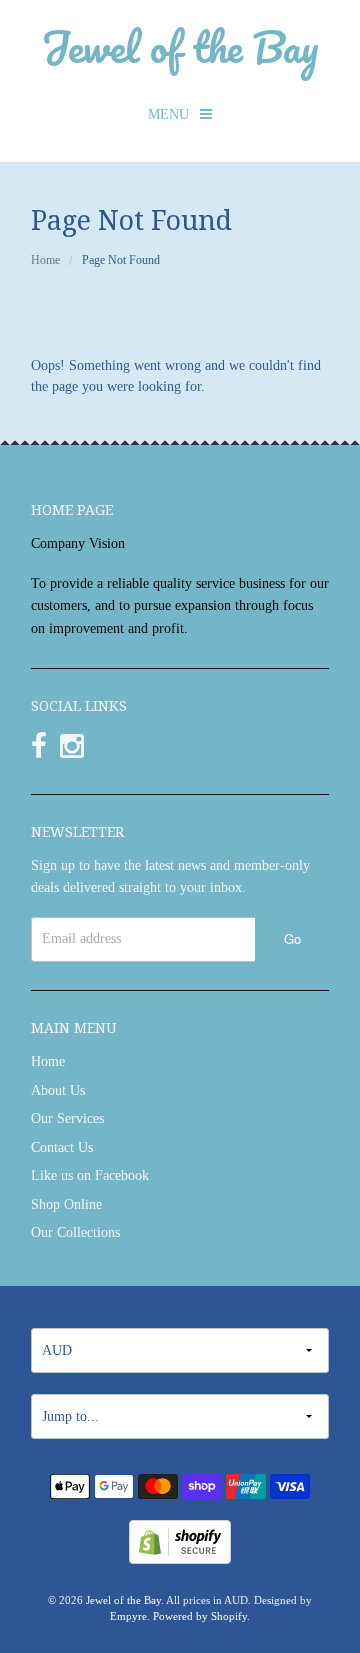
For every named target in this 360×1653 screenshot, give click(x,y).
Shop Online (66, 1204)
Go (292, 938)
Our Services (67, 1118)
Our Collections (75, 1232)
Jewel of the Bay (180, 46)
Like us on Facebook (90, 1175)
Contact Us (62, 1147)
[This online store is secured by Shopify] (180, 1540)
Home (45, 260)
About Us (58, 1090)
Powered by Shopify (200, 1616)
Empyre (128, 1616)
